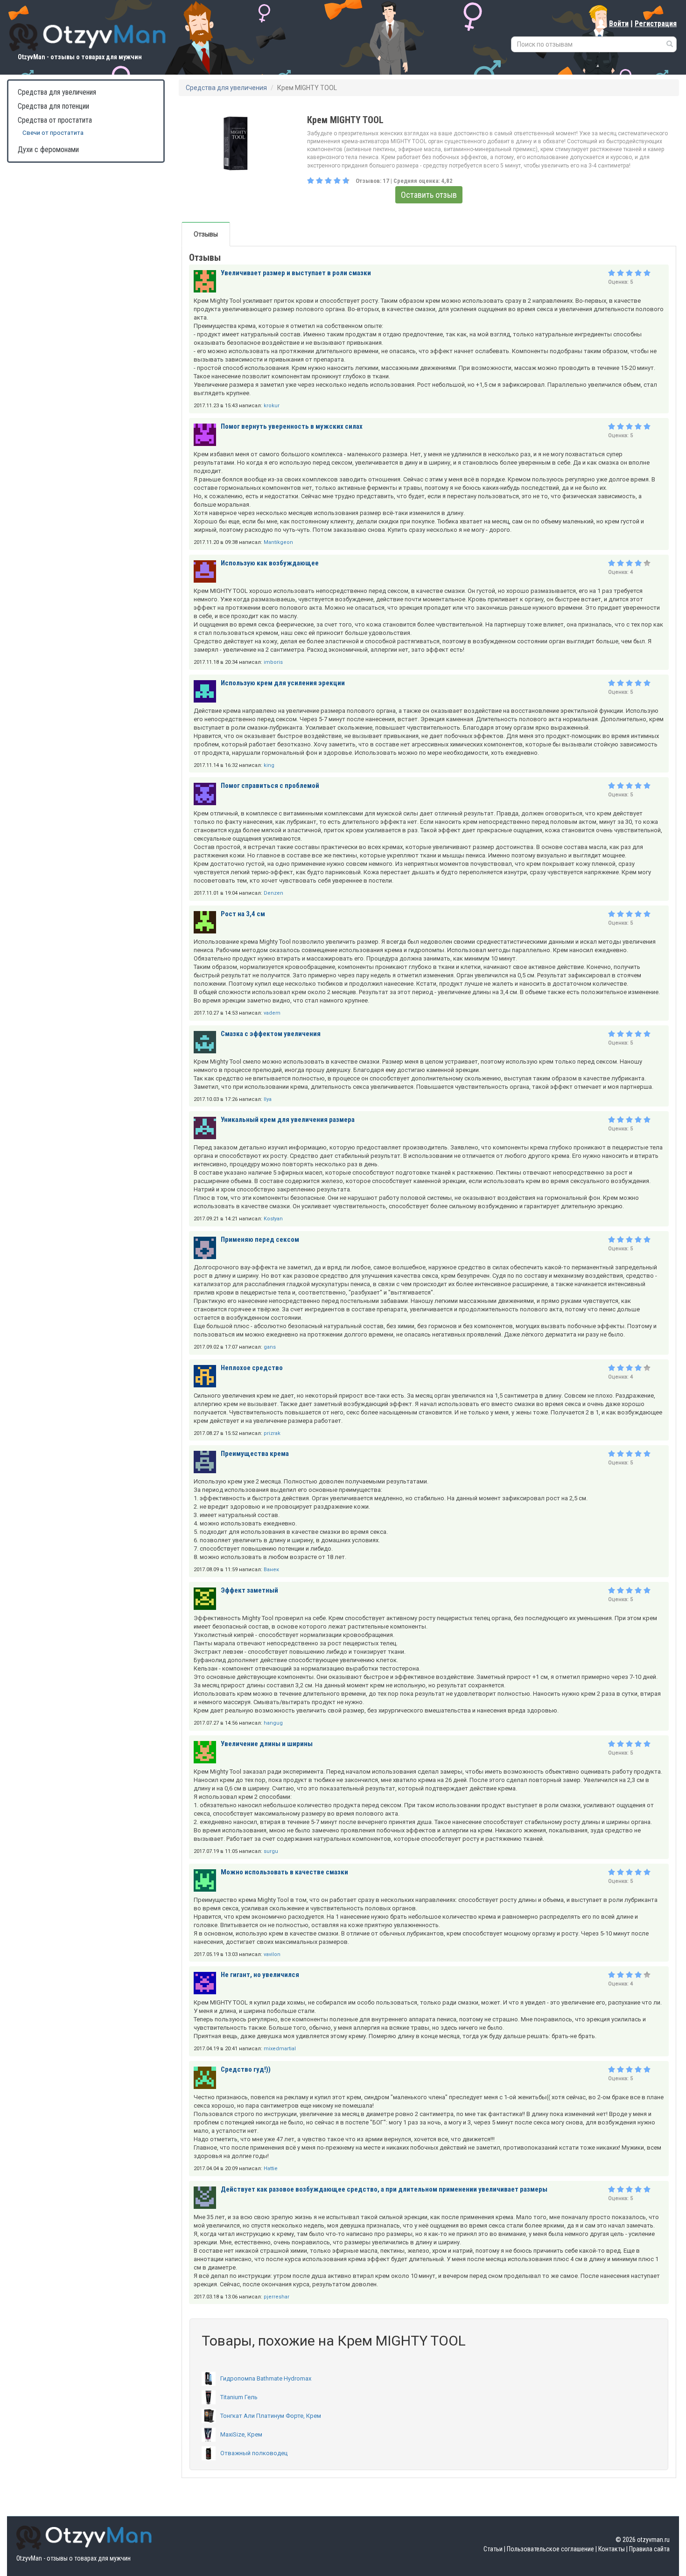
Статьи (493, 2549)
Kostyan (273, 1219)
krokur (272, 406)
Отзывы (206, 234)
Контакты (612, 2549)
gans (270, 1347)
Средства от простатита (55, 120)
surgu (271, 1851)
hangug (273, 1723)
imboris (273, 662)
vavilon (272, 1954)
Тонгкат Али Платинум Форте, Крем (271, 2416)
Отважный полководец (254, 2453)
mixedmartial (280, 2049)
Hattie (271, 2169)
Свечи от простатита (53, 133)
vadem (272, 1013)
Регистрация (656, 24)
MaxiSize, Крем (241, 2434)
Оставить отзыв (429, 195)
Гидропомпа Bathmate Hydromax (266, 2378)
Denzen (273, 893)
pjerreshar (276, 2297)
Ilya (268, 1099)
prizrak (272, 1433)
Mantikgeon (278, 542)
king (269, 765)
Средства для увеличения (57, 92)
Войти (619, 24)
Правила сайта (649, 2549)
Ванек (271, 1570)
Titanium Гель (239, 2397)
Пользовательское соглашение (550, 2549)
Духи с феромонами (48, 150)
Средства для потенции (53, 106)
